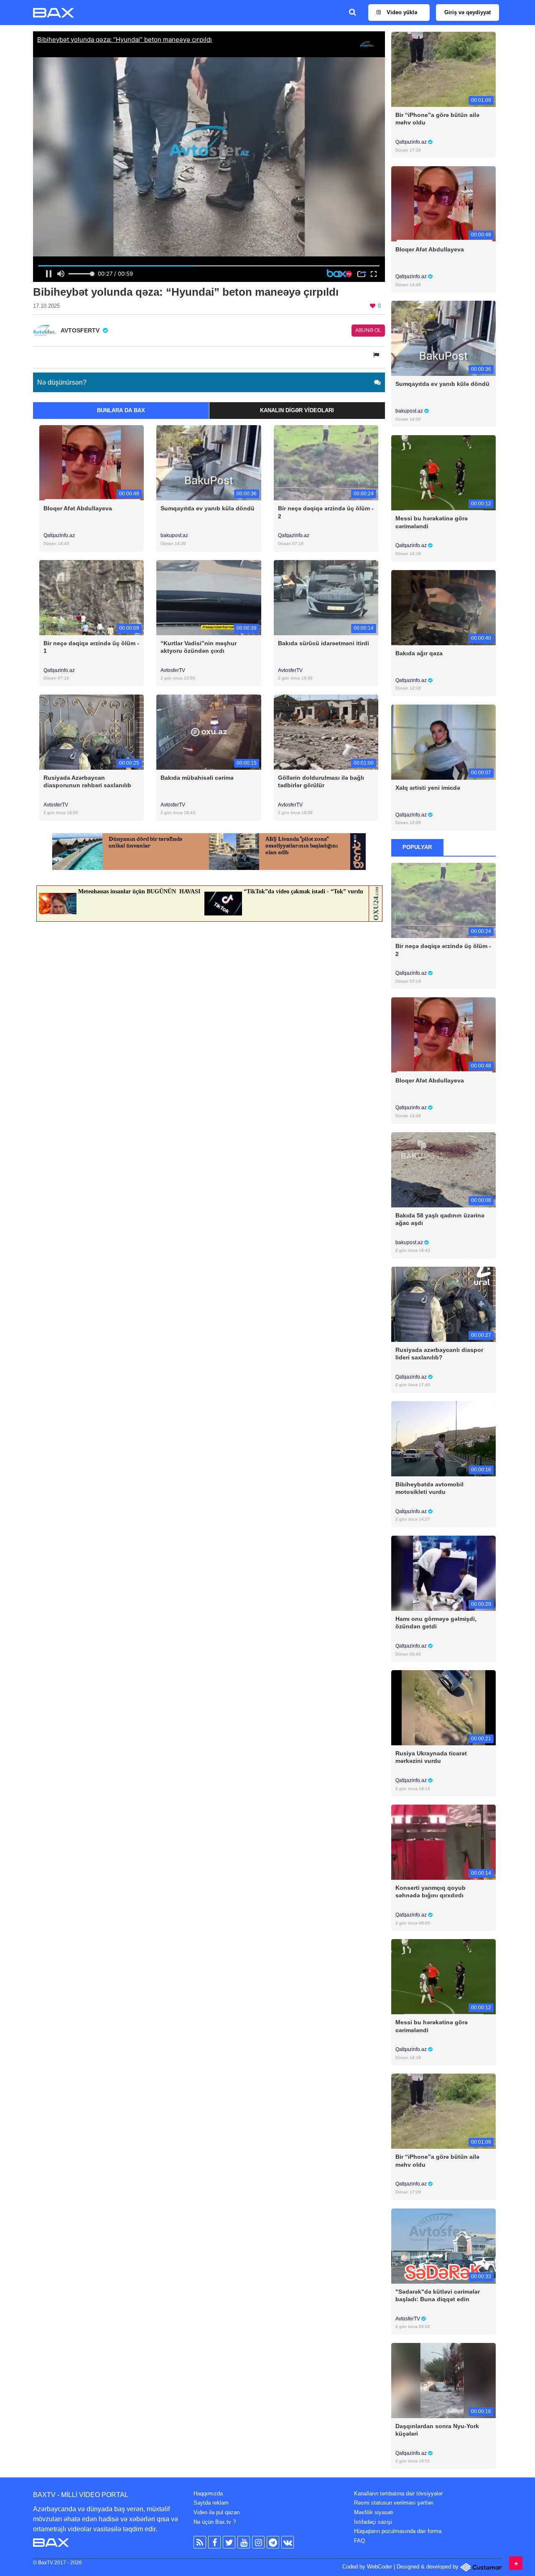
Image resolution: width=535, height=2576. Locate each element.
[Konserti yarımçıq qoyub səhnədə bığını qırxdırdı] (444, 1842)
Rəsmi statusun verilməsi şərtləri (394, 2503)
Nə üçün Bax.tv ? (215, 2522)
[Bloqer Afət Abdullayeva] (92, 463)
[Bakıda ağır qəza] (444, 607)
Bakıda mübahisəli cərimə (197, 778)
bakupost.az (174, 535)
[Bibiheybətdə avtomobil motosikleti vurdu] (444, 1438)
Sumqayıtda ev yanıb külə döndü (208, 508)
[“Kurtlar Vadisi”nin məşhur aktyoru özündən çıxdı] (209, 597)
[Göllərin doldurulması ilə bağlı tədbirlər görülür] (326, 731)
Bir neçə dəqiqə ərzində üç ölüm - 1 (91, 647)
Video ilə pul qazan (217, 2512)
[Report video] (377, 355)
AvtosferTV (173, 670)
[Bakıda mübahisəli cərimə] (209, 731)
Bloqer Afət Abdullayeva (78, 508)
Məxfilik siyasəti (374, 2512)
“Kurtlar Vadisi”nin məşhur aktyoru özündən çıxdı (199, 647)
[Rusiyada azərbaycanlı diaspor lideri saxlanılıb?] (444, 1304)
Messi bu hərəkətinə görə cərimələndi (432, 522)
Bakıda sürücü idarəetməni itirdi (324, 643)
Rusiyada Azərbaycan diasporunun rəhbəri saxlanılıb (87, 781)
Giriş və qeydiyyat (467, 12)
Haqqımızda (208, 2494)
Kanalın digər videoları (297, 410)
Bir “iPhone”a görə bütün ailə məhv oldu (437, 119)
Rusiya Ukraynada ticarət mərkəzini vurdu (431, 1757)
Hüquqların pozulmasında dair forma (398, 2531)
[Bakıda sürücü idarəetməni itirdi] (326, 597)
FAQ (359, 2541)
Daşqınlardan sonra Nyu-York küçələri (437, 2430)
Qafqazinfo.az (59, 535)
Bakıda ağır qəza (419, 653)
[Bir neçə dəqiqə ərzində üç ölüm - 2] (326, 463)
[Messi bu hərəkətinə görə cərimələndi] (444, 473)
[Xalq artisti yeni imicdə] (444, 742)
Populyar (417, 847)
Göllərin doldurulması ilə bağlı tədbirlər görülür (321, 781)
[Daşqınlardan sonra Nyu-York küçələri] (444, 2380)
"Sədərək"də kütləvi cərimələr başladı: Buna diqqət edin (438, 2295)
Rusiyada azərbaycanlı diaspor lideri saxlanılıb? (439, 1354)
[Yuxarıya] (516, 2563)
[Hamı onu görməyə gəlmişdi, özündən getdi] (444, 1573)
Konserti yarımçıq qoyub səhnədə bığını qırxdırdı (431, 1891)
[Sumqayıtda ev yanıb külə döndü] (209, 463)
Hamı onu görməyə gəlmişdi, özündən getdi (436, 1623)
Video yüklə (401, 12)
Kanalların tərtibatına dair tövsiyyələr (398, 2494)
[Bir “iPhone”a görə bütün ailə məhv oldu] (444, 69)
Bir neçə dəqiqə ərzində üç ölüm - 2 (326, 512)
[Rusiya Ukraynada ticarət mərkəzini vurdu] (444, 1708)
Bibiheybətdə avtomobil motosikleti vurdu (429, 1488)
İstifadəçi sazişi (373, 2522)
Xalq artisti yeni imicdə (428, 788)
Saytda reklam (211, 2503)
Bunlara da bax (121, 410)
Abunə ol (368, 330)
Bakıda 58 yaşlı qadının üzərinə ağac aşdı (440, 1219)
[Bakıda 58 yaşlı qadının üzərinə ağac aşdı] (444, 1169)
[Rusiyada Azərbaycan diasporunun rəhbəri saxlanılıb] (92, 731)
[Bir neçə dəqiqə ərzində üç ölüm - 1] (92, 597)
